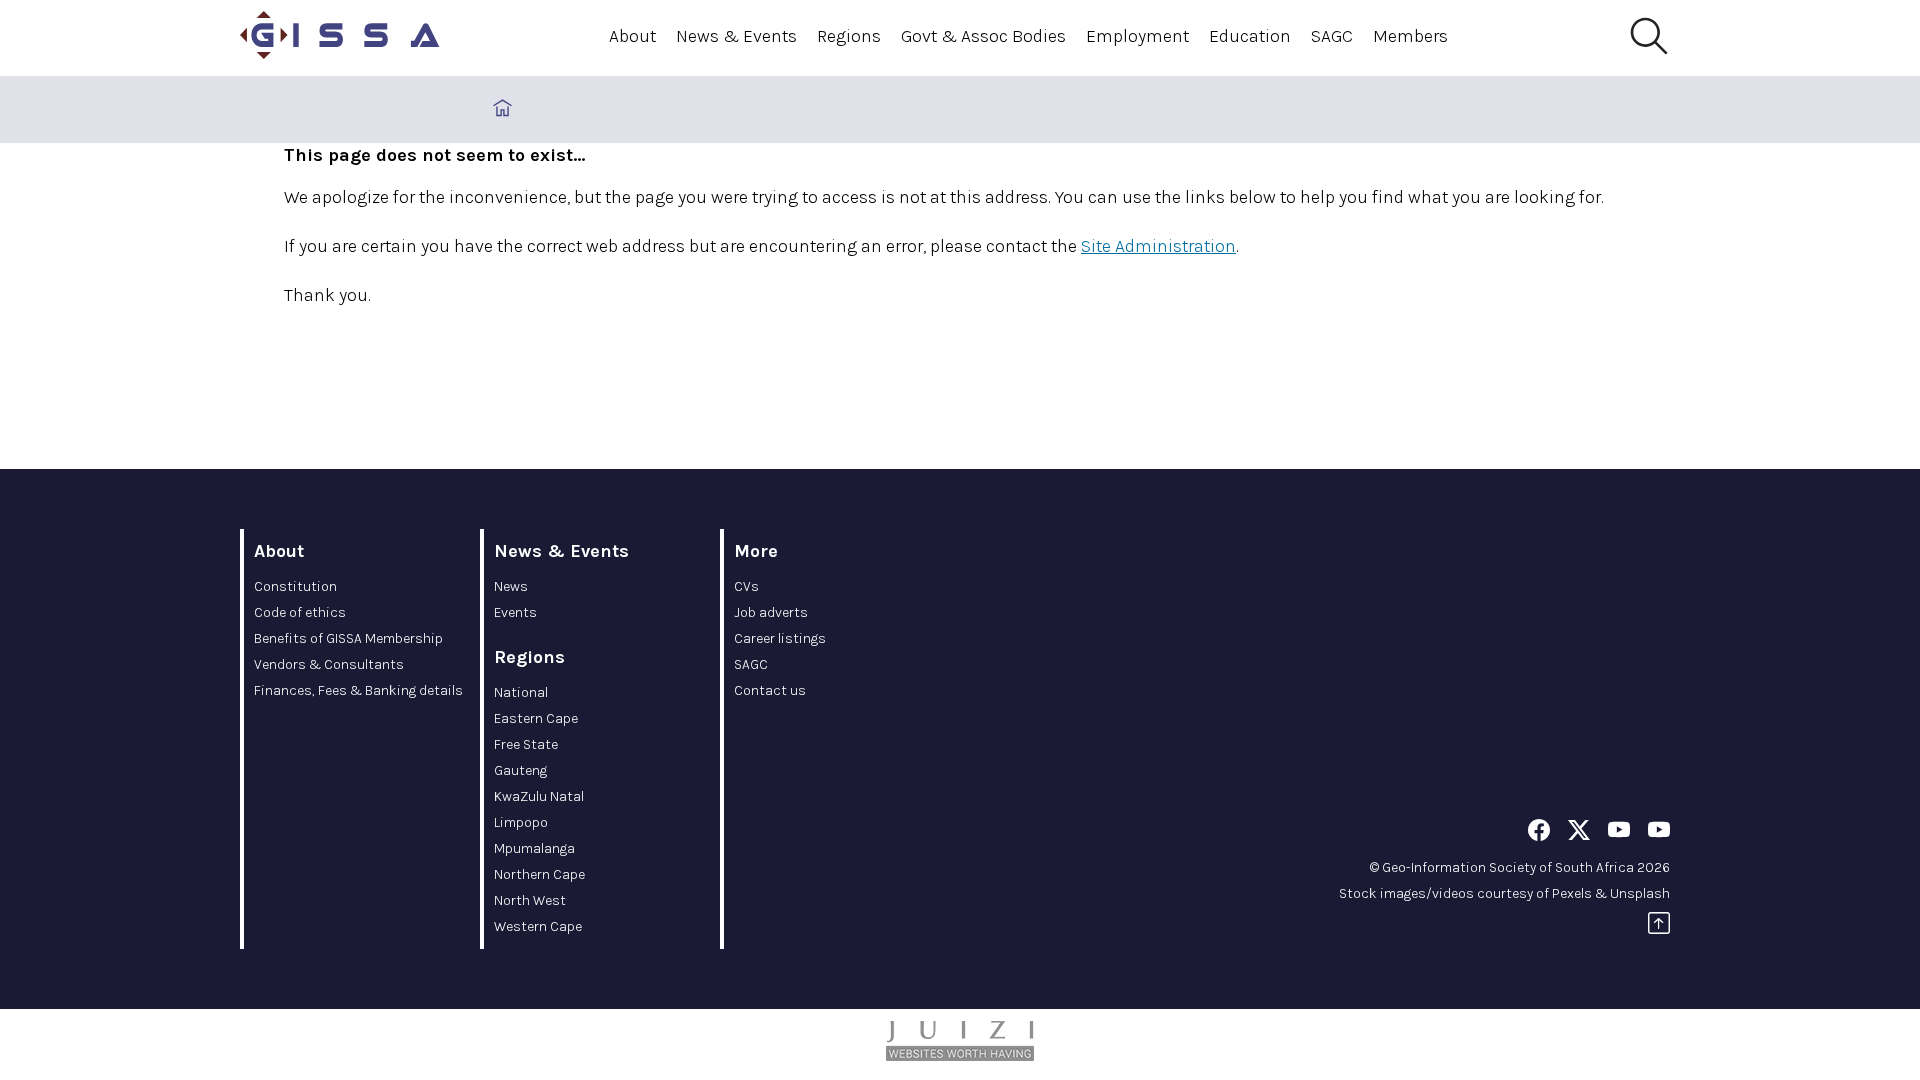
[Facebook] (1539, 833)
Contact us (770, 690)
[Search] (1648, 37)
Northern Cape (539, 874)
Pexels (1572, 893)
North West (530, 900)
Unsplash (1640, 893)
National (521, 692)
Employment (1137, 36)
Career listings (780, 638)
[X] (1579, 833)
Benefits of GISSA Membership (348, 638)
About (632, 36)
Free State (526, 744)
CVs (746, 586)
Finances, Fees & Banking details (358, 690)
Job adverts (771, 612)
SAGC (1332, 36)
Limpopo (521, 822)
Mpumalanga (534, 848)
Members (1410, 36)
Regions (849, 36)
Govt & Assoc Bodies (983, 36)
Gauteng (520, 770)
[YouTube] (1619, 833)
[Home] (340, 38)
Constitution (295, 586)
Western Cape (538, 926)
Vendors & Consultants (329, 664)
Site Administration (1158, 246)
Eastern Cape (536, 718)
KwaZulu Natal (539, 796)
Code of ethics (300, 612)
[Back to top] (1659, 926)
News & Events (736, 36)
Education (1250, 36)
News (511, 586)
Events (515, 612)
